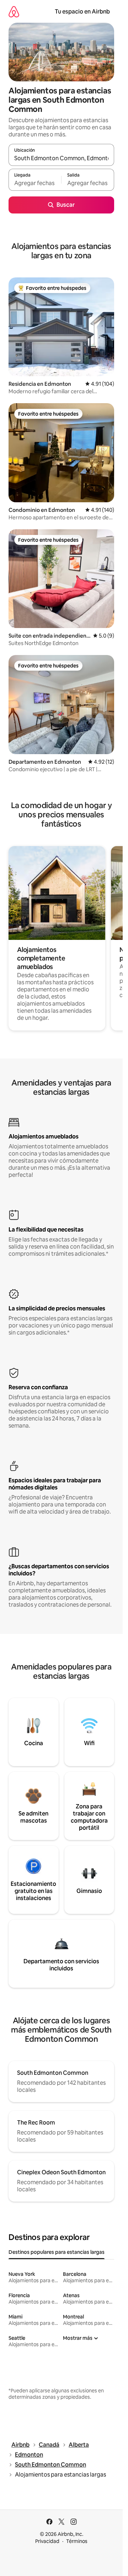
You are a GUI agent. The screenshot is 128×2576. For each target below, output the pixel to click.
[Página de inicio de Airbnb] (14, 12)
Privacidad (47, 2541)
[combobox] (61, 158)
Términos (77, 2541)
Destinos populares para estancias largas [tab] (57, 2252)
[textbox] (35, 183)
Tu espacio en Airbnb (82, 12)
